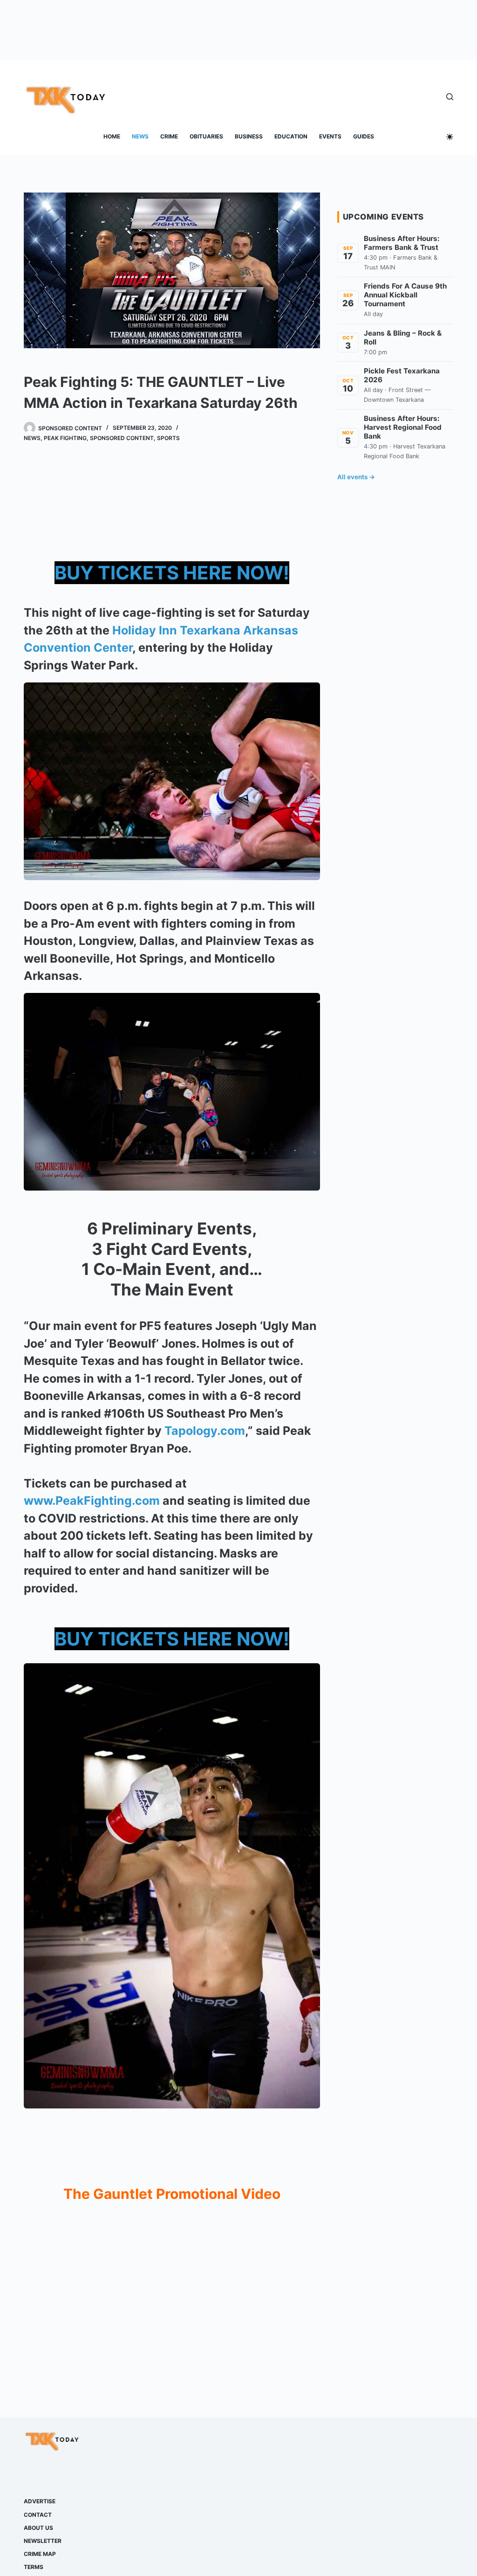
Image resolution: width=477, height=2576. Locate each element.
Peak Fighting (65, 438)
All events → (356, 477)
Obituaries (206, 136)
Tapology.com (205, 1431)
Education (291, 136)
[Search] (450, 97)
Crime (169, 136)
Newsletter (43, 2541)
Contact (38, 2515)
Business (249, 136)
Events (330, 136)
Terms (34, 2567)
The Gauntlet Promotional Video (172, 2194)
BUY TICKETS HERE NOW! (172, 573)
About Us (38, 2528)
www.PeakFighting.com (92, 1501)
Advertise (40, 2501)
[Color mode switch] (450, 137)
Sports (168, 438)
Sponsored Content (122, 438)
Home (112, 136)
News (140, 136)
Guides (364, 136)
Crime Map (40, 2554)
